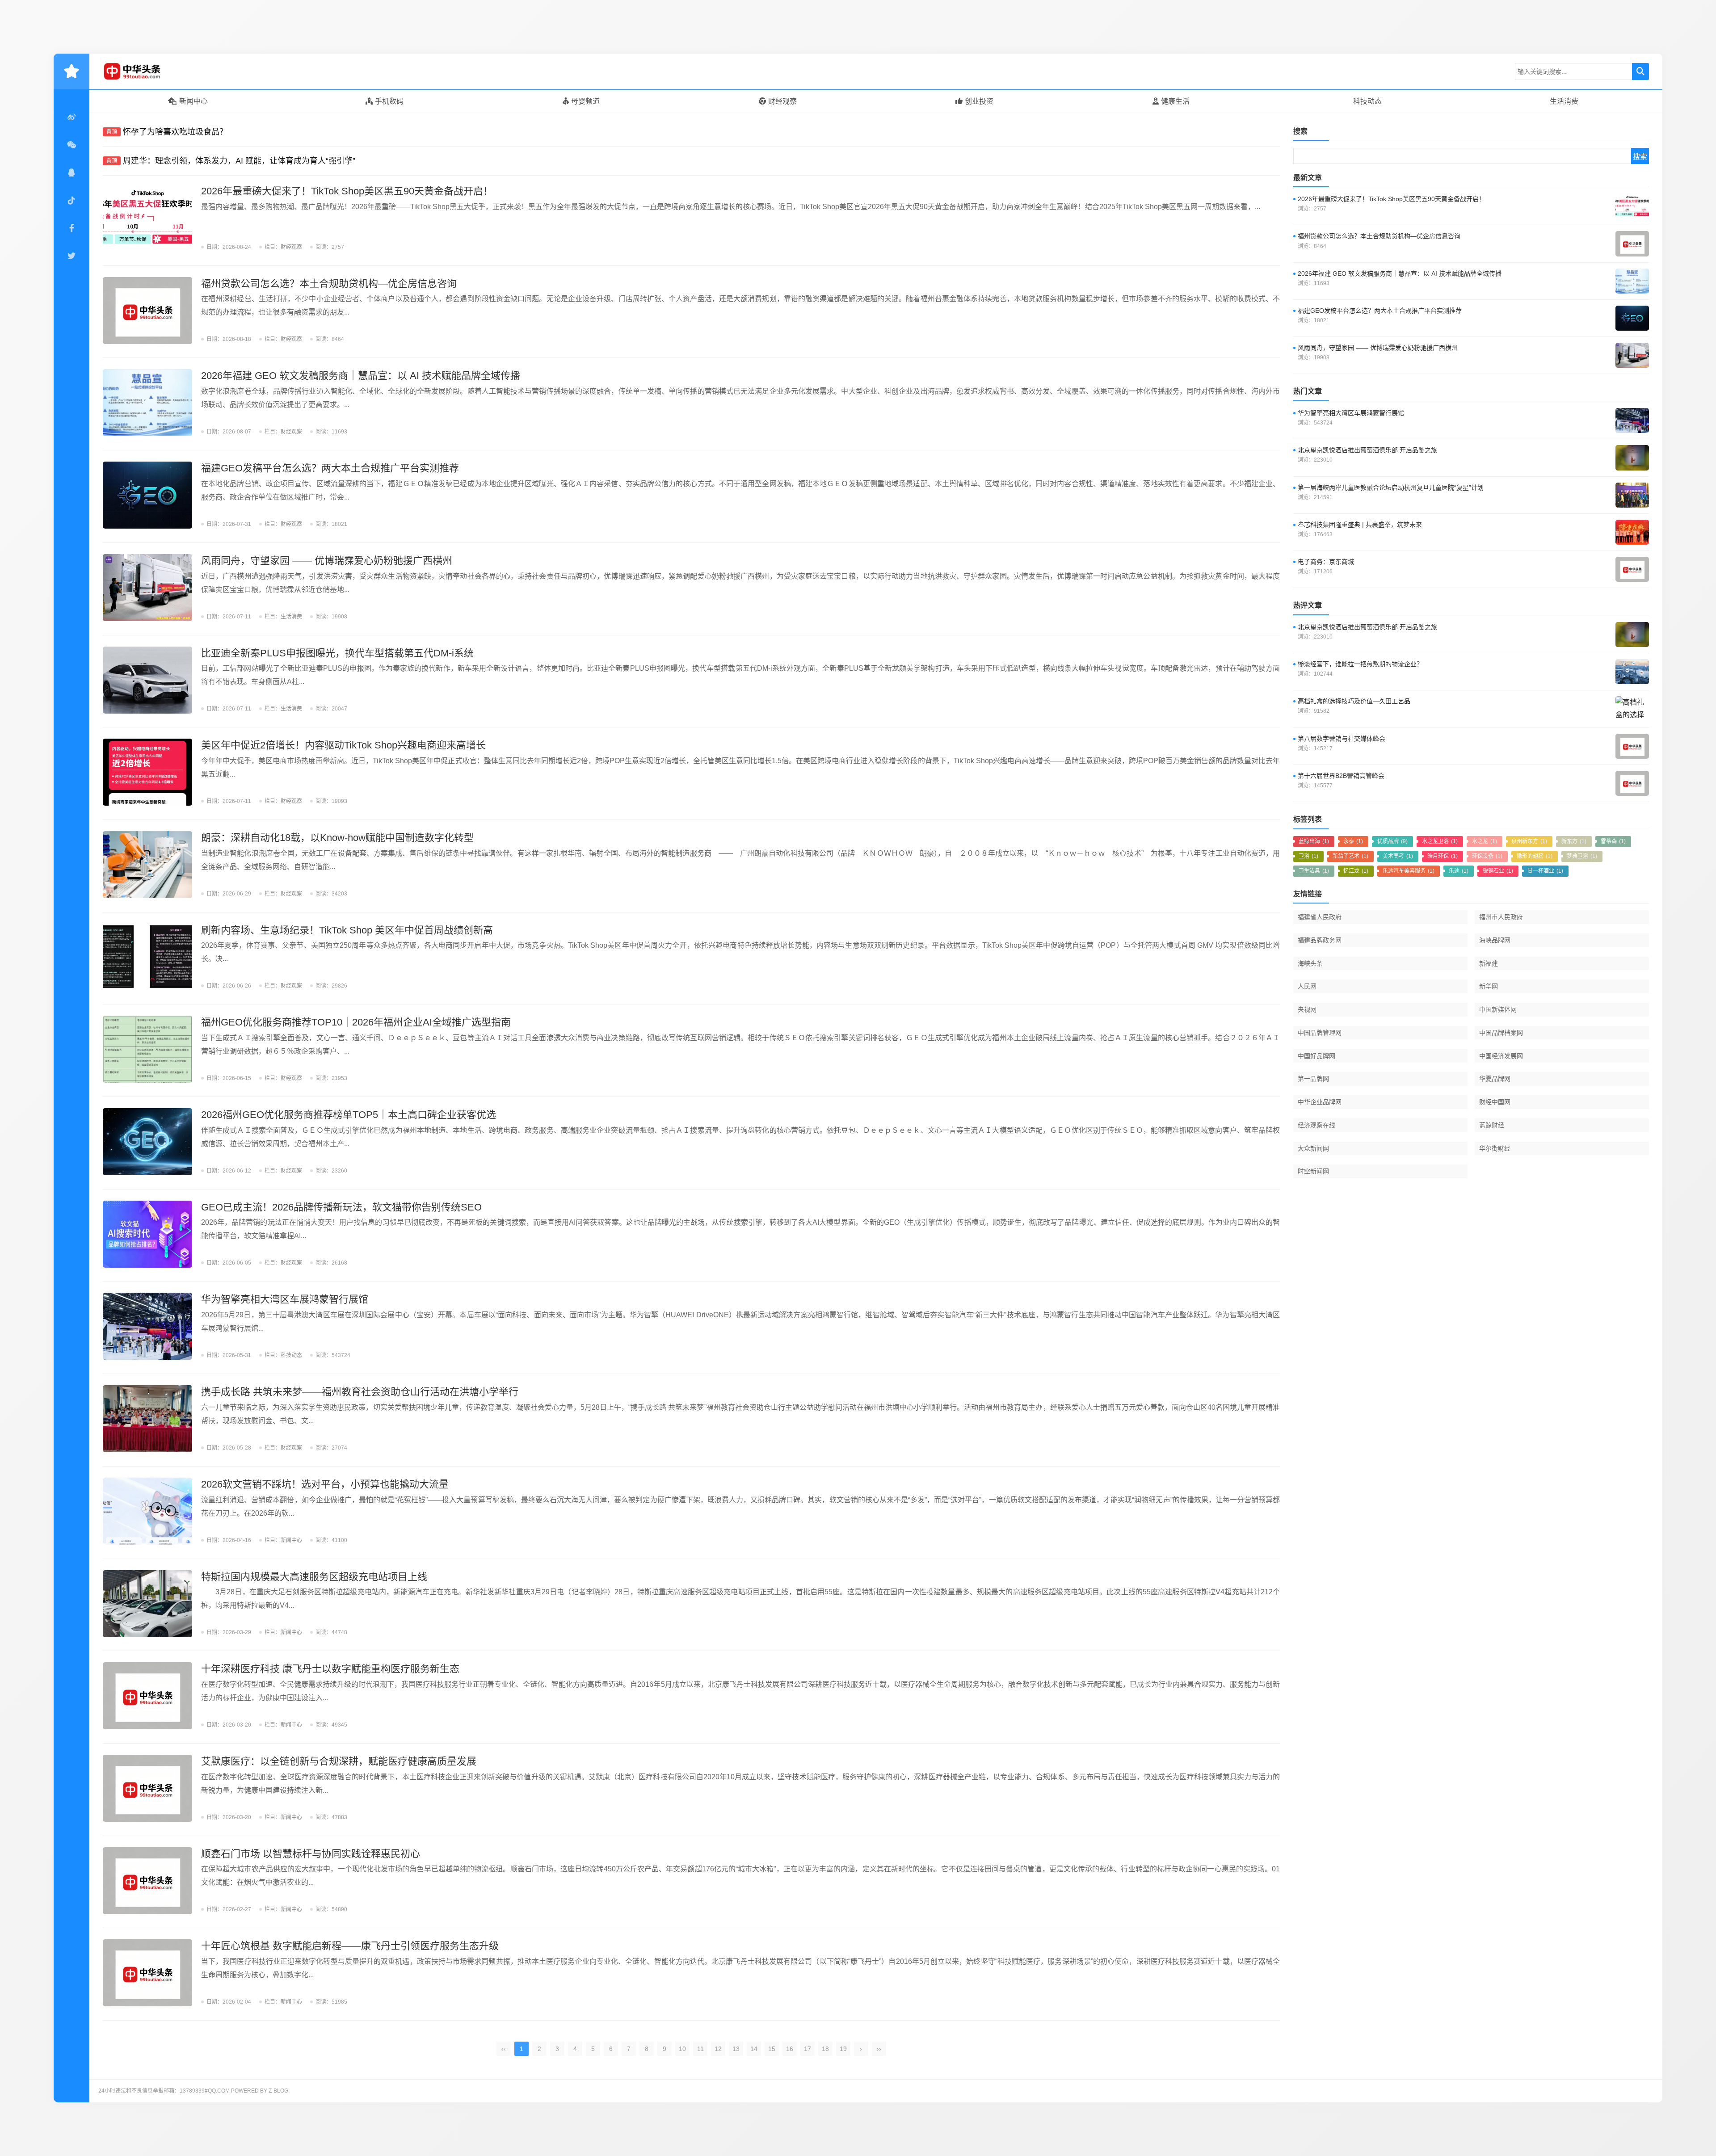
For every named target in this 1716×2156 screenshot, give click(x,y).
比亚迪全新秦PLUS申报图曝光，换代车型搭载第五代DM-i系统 (337, 653)
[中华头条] (145, 71)
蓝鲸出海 (1314, 841)
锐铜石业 (1498, 871)
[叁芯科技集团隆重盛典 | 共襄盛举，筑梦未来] (1632, 532)
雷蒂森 (1613, 841)
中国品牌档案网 (1501, 1033)
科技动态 (1367, 101)
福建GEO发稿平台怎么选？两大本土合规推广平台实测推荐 (330, 468)
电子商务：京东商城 (1326, 562)
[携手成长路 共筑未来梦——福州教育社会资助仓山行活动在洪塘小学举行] (147, 1419)
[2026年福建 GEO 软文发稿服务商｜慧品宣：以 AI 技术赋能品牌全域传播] (147, 403)
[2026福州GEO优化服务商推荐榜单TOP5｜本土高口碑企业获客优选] (147, 1142)
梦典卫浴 (1582, 856)
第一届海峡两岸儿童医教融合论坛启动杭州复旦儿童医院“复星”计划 (1391, 488)
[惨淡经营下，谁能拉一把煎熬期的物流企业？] (1632, 672)
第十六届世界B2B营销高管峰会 (1341, 776)
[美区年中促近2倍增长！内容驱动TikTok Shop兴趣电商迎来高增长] (147, 772)
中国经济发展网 (1501, 1056)
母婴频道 (585, 101)
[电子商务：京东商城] (1632, 569)
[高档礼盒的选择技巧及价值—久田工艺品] (1632, 709)
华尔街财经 (1495, 1148)
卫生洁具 (1314, 871)
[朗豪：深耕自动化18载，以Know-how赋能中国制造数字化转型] (147, 865)
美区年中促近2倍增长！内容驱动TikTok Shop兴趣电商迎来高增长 (343, 745)
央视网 (1307, 1009)
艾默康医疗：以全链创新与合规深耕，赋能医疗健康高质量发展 (339, 1761)
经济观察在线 (1316, 1125)
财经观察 (782, 101)
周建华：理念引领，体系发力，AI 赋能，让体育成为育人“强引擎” (239, 161)
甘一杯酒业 (1545, 871)
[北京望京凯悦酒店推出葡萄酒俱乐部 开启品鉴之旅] (1632, 458)
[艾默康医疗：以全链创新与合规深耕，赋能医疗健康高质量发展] (147, 1788)
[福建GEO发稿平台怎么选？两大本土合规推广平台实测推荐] (147, 495)
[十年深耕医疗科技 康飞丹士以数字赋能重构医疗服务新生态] (147, 1696)
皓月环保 (1443, 856)
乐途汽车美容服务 (1409, 871)
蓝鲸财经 (1492, 1125)
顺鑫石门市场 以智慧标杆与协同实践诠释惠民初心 (311, 1854)
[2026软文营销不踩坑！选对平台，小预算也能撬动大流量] (147, 1511)
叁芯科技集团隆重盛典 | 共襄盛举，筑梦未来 (1360, 525)
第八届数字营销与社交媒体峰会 (1342, 739)
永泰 (1353, 841)
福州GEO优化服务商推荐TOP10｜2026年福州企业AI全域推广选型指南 (356, 1022)
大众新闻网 (1313, 1148)
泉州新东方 (1529, 841)
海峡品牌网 (1495, 940)
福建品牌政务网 (1320, 940)
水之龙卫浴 (1440, 841)
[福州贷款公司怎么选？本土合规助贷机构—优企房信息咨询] (147, 311)
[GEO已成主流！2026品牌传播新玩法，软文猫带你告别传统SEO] (147, 1234)
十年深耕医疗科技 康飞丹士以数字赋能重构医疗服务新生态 (330, 1669)
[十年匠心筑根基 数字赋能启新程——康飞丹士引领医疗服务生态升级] (147, 1973)
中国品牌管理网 (1320, 1033)
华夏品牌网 (1495, 1079)
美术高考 (1398, 856)
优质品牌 (1392, 841)
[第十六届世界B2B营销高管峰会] (1632, 783)
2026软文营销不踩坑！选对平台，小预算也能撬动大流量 (325, 1484)
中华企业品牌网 (1320, 1102)
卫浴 (1308, 856)
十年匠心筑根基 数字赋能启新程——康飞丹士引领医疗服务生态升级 (350, 1946)
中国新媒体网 (1498, 1009)
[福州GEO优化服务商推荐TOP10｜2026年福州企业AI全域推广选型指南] (147, 1049)
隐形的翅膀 (1535, 856)
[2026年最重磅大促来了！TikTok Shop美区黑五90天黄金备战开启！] (147, 218)
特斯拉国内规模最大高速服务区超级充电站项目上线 (314, 1577)
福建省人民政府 (1320, 917)
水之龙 (1485, 841)
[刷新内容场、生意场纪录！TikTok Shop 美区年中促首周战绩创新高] (147, 957)
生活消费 (1564, 101)
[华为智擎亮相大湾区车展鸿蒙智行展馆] (147, 1326)
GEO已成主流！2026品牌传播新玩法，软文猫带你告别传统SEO (341, 1207)
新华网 (1489, 986)
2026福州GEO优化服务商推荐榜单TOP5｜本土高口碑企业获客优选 (349, 1115)
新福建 (1489, 963)
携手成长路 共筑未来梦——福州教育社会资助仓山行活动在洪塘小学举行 (360, 1392)
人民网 (1307, 986)
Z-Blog (278, 2091)
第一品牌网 (1313, 1079)
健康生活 (1175, 101)
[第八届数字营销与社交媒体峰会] (1632, 746)
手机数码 (389, 101)
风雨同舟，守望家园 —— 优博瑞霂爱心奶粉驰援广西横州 (327, 561)
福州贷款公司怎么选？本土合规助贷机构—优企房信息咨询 (329, 284)
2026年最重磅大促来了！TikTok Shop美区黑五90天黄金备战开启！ (347, 191)
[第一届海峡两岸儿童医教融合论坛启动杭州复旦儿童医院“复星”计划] (1632, 495)
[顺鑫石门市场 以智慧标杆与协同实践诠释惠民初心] (147, 1881)
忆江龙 (1356, 871)
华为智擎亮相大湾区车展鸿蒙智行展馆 (285, 1299)
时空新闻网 (1313, 1171)
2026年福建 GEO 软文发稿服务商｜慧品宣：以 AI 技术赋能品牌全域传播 (361, 376)
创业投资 (979, 101)
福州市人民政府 (1501, 917)
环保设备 (1487, 856)
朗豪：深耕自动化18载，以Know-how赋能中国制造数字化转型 (337, 838)
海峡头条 (1310, 963)
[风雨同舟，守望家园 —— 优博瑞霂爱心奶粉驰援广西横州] (147, 588)
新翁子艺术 (1350, 856)
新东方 (1574, 841)
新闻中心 (193, 101)
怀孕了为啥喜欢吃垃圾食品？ (175, 132)
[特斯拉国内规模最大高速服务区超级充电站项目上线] (147, 1604)
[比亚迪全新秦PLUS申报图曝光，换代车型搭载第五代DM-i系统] (147, 680)
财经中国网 (1495, 1102)
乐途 (1459, 871)
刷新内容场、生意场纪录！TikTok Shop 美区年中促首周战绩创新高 (347, 930)
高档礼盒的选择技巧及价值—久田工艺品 (1354, 701)
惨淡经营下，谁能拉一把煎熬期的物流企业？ (1360, 664)
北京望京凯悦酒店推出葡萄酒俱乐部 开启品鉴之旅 (1367, 450)
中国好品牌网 (1316, 1056)
